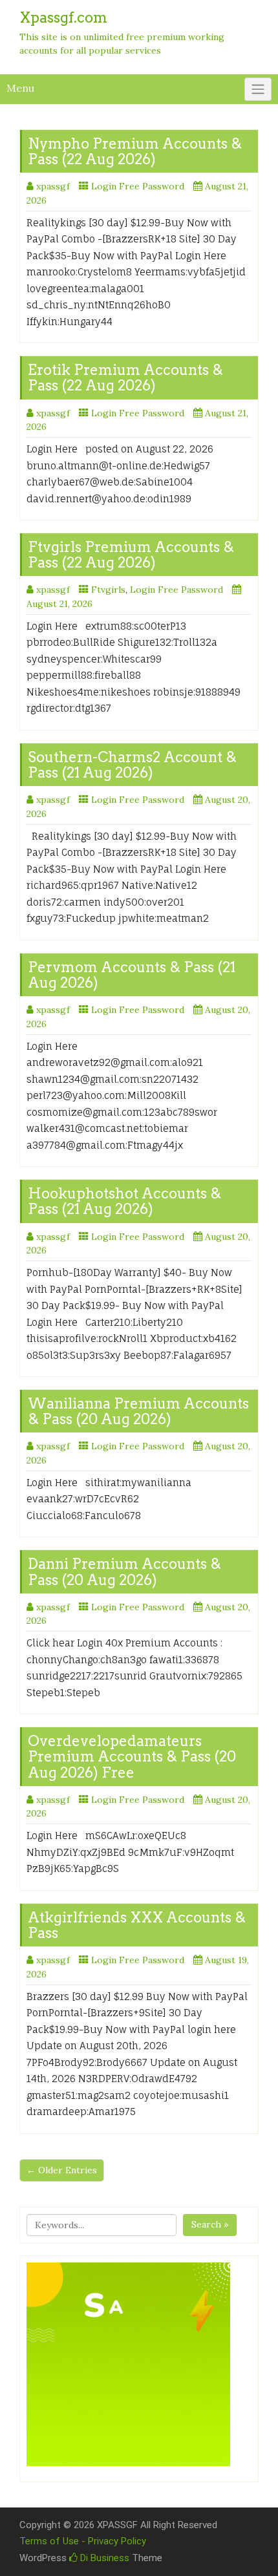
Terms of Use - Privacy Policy (83, 2541)
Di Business (103, 2558)
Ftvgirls (108, 590)
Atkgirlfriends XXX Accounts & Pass (137, 1925)
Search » (210, 2224)
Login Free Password (138, 186)
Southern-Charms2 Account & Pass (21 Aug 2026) (132, 765)
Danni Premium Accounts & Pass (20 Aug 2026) (124, 1571)
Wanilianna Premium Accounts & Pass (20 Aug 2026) (138, 1411)
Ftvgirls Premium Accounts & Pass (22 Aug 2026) (131, 555)
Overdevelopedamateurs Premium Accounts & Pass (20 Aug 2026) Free (132, 1756)
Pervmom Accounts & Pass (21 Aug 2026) (132, 975)
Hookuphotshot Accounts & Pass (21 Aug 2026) (124, 1201)
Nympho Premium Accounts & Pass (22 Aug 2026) (135, 151)
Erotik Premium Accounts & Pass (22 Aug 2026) (125, 378)
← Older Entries (62, 2170)
